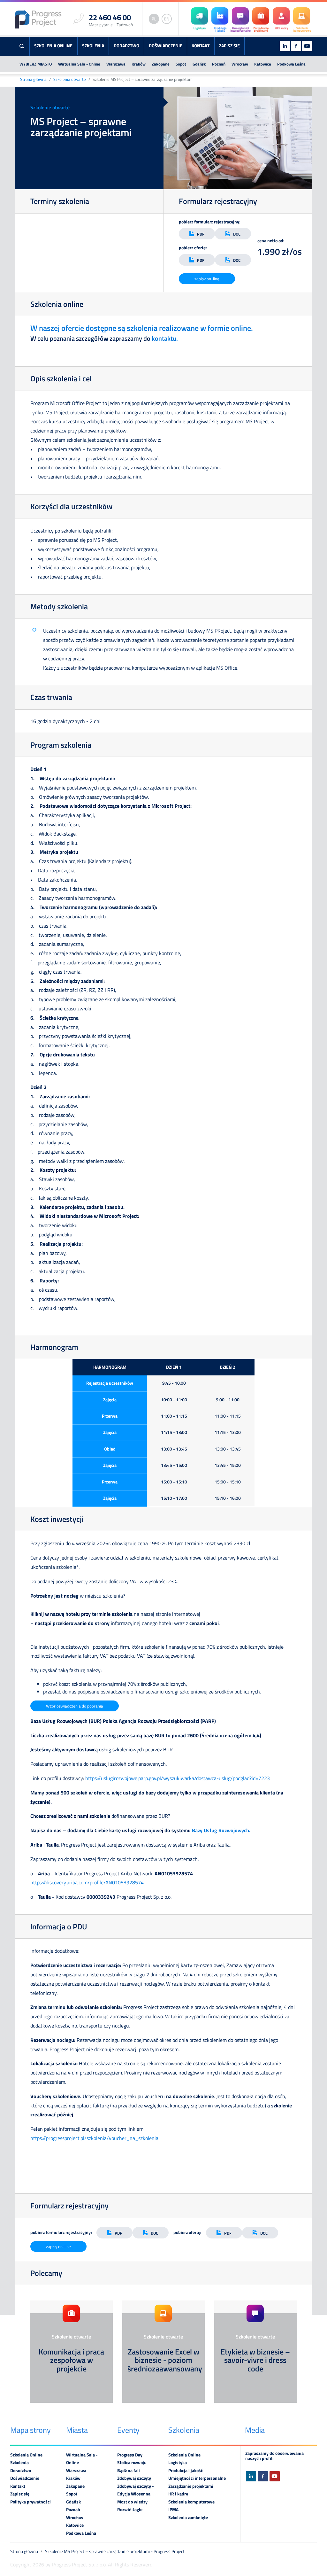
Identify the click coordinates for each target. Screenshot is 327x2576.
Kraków (139, 64)
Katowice (263, 64)
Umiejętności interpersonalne (197, 2478)
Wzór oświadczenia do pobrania (75, 1706)
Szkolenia (93, 46)
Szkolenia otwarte (70, 79)
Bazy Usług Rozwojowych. (222, 1830)
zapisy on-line (207, 279)
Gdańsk (199, 64)
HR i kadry (178, 2494)
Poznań (219, 64)
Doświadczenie (166, 46)
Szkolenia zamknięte (188, 2518)
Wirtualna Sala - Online (79, 64)
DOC (237, 234)
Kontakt (201, 46)
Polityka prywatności (30, 2502)
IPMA (173, 2510)
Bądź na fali (129, 2471)
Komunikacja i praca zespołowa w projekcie (71, 2360)
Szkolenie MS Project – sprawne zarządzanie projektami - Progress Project (115, 2551)
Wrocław (240, 64)
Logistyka (178, 2463)
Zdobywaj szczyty (134, 2478)
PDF (201, 234)
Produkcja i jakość (186, 2471)
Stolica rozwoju (132, 2463)
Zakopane (161, 64)
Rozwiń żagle (130, 2510)
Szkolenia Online (53, 46)
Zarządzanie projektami (191, 2486)
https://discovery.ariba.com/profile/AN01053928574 (87, 1882)
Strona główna (33, 79)
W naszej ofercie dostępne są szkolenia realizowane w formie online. (142, 328)
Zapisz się (229, 46)
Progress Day (130, 2455)
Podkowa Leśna (291, 64)
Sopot (181, 64)
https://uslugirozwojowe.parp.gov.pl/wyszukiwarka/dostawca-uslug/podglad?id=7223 (178, 1778)
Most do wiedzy (132, 2502)
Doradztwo (126, 46)
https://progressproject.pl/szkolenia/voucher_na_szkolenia (94, 2138)
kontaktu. (165, 338)
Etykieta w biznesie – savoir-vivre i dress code (255, 2360)
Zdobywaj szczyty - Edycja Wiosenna (136, 2490)
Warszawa (116, 64)
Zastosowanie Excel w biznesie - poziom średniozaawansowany (165, 2360)
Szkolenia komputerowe (191, 2502)
